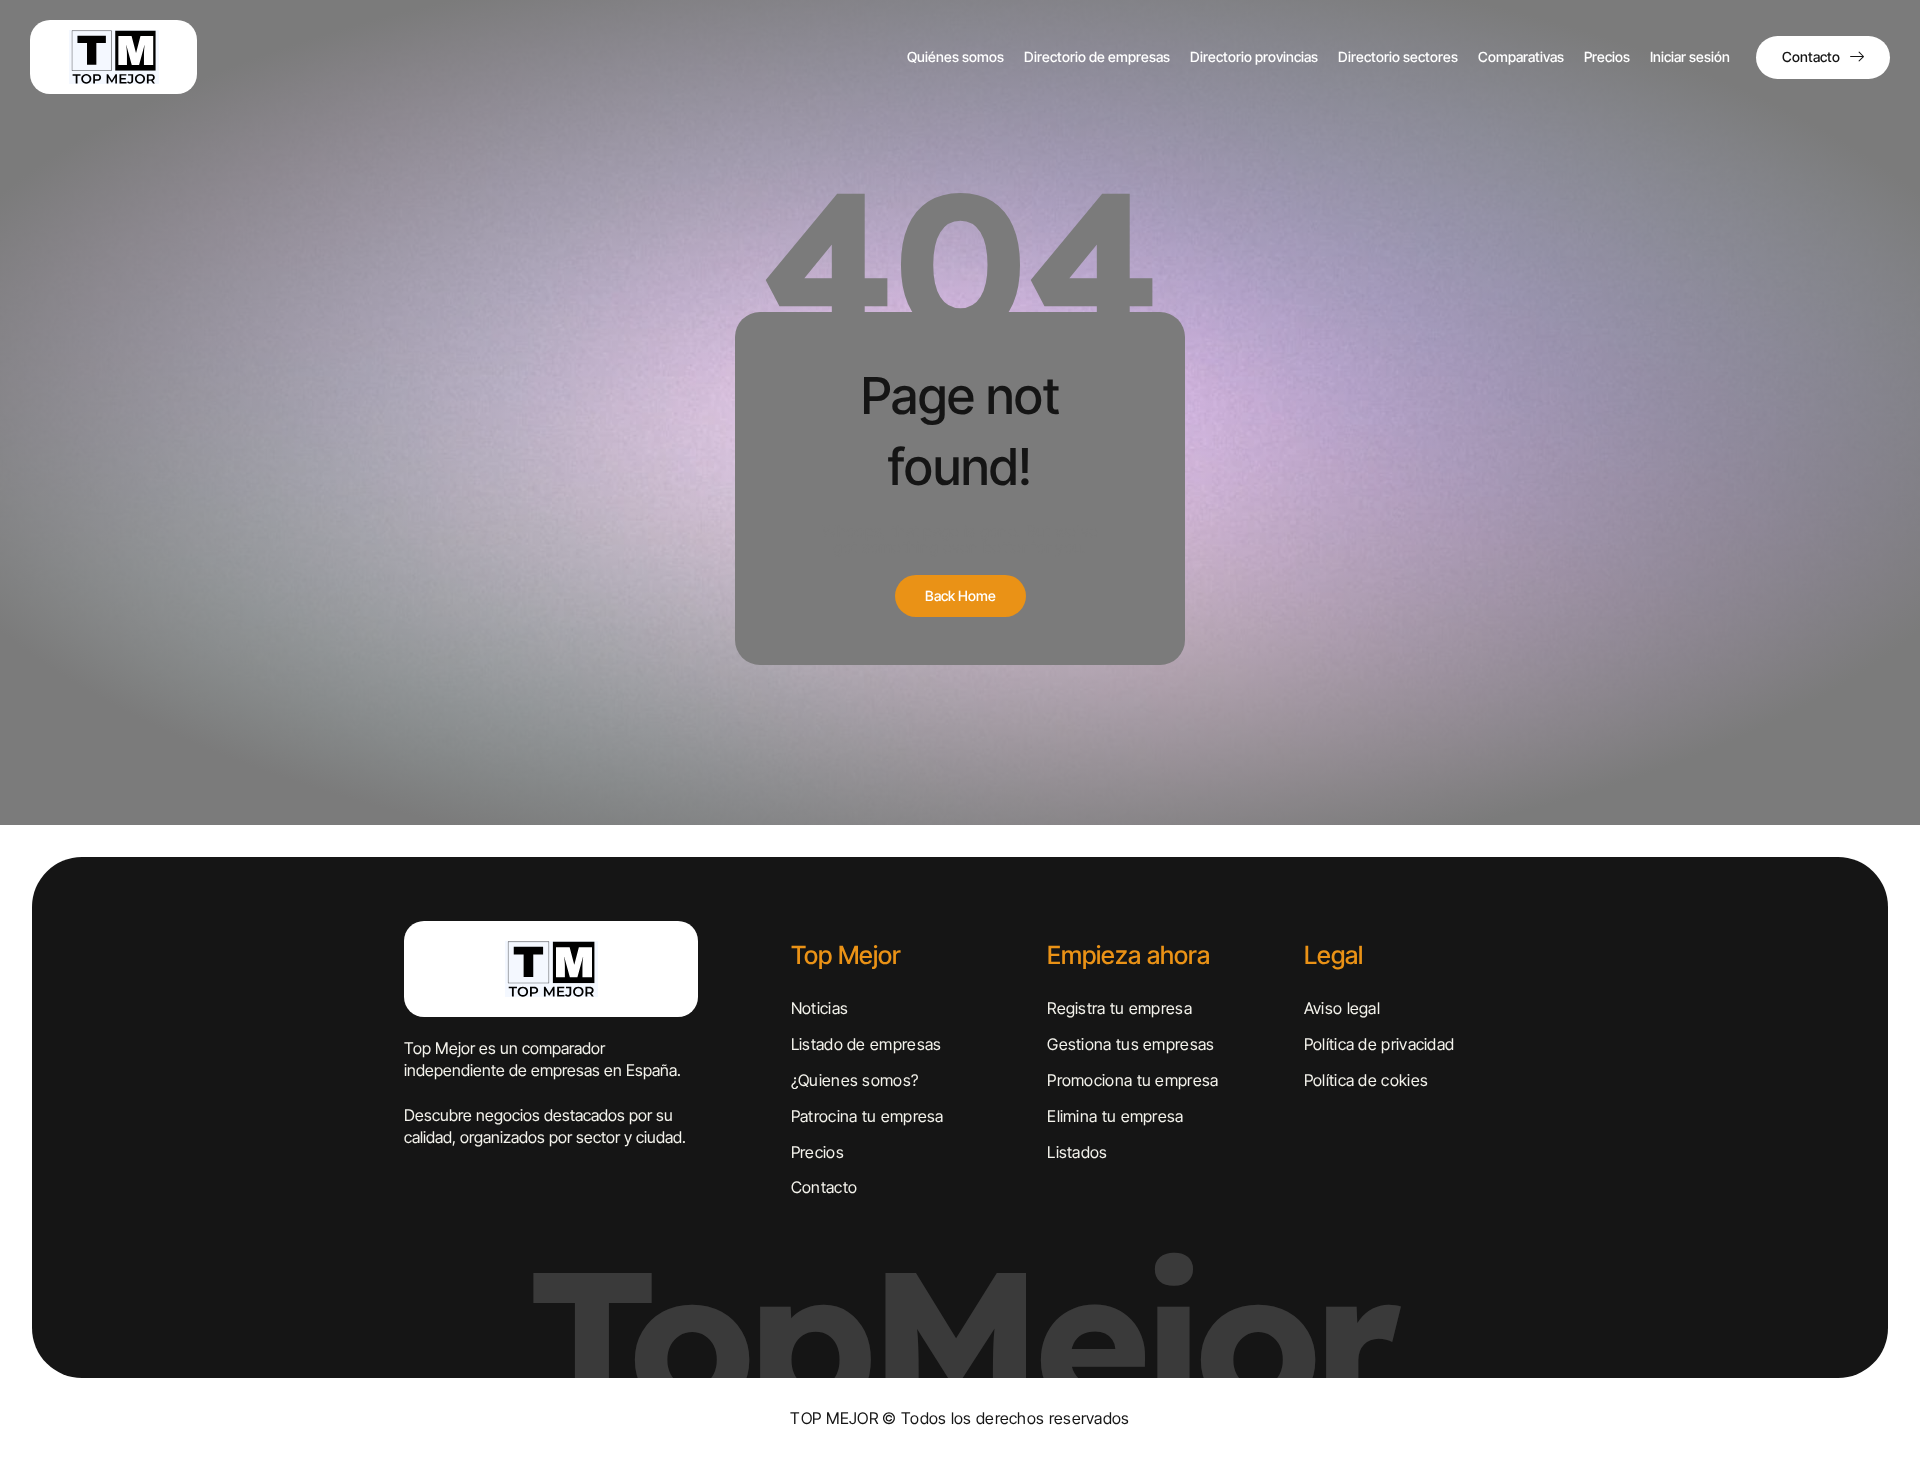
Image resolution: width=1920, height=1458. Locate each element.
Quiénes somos (955, 56)
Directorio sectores (1398, 56)
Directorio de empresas (1097, 56)
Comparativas (1521, 56)
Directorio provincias (1254, 56)
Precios (1607, 56)
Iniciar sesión (1690, 56)
